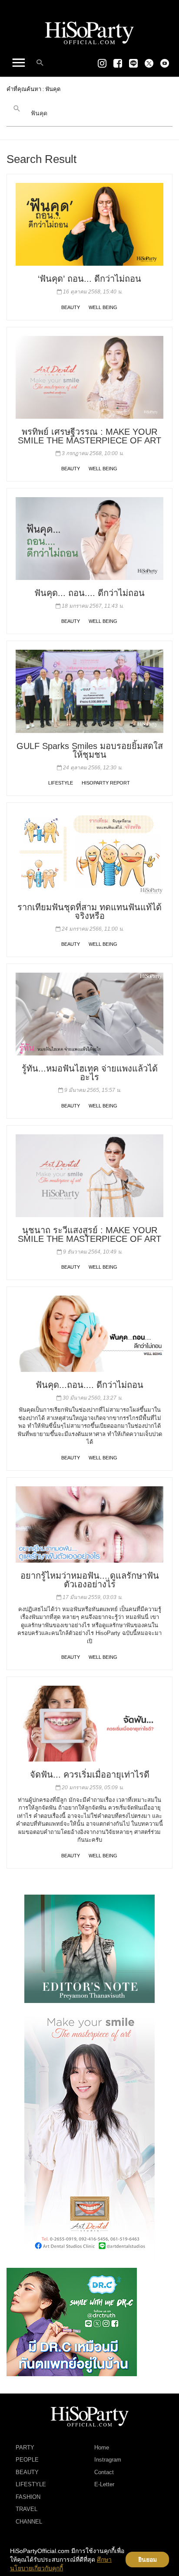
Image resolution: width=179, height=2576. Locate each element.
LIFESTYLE (61, 783)
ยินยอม (148, 2560)
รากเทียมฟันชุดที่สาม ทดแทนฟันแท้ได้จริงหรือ (89, 912)
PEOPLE (27, 2460)
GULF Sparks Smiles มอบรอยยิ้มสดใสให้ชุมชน (90, 750)
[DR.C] (72, 2322)
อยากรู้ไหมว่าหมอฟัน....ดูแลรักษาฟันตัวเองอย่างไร (90, 1580)
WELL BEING (103, 307)
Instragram (108, 2460)
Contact (104, 2472)
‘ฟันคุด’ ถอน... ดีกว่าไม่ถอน (89, 279)
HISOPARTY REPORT (106, 783)
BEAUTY (71, 307)
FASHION (28, 2497)
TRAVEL (27, 2509)
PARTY (25, 2447)
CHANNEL (29, 2522)
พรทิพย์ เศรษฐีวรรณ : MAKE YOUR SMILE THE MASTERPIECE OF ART (89, 436)
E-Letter (104, 2484)
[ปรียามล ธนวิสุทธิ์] (89, 1948)
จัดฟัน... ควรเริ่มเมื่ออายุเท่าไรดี (90, 1775)
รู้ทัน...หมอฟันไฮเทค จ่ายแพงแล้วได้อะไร (90, 1073)
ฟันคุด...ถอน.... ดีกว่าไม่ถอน (89, 1385)
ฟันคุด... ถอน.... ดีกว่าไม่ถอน (89, 593)
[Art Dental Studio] (89, 2135)
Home (102, 2447)
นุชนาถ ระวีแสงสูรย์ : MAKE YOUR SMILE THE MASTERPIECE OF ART (89, 1234)
